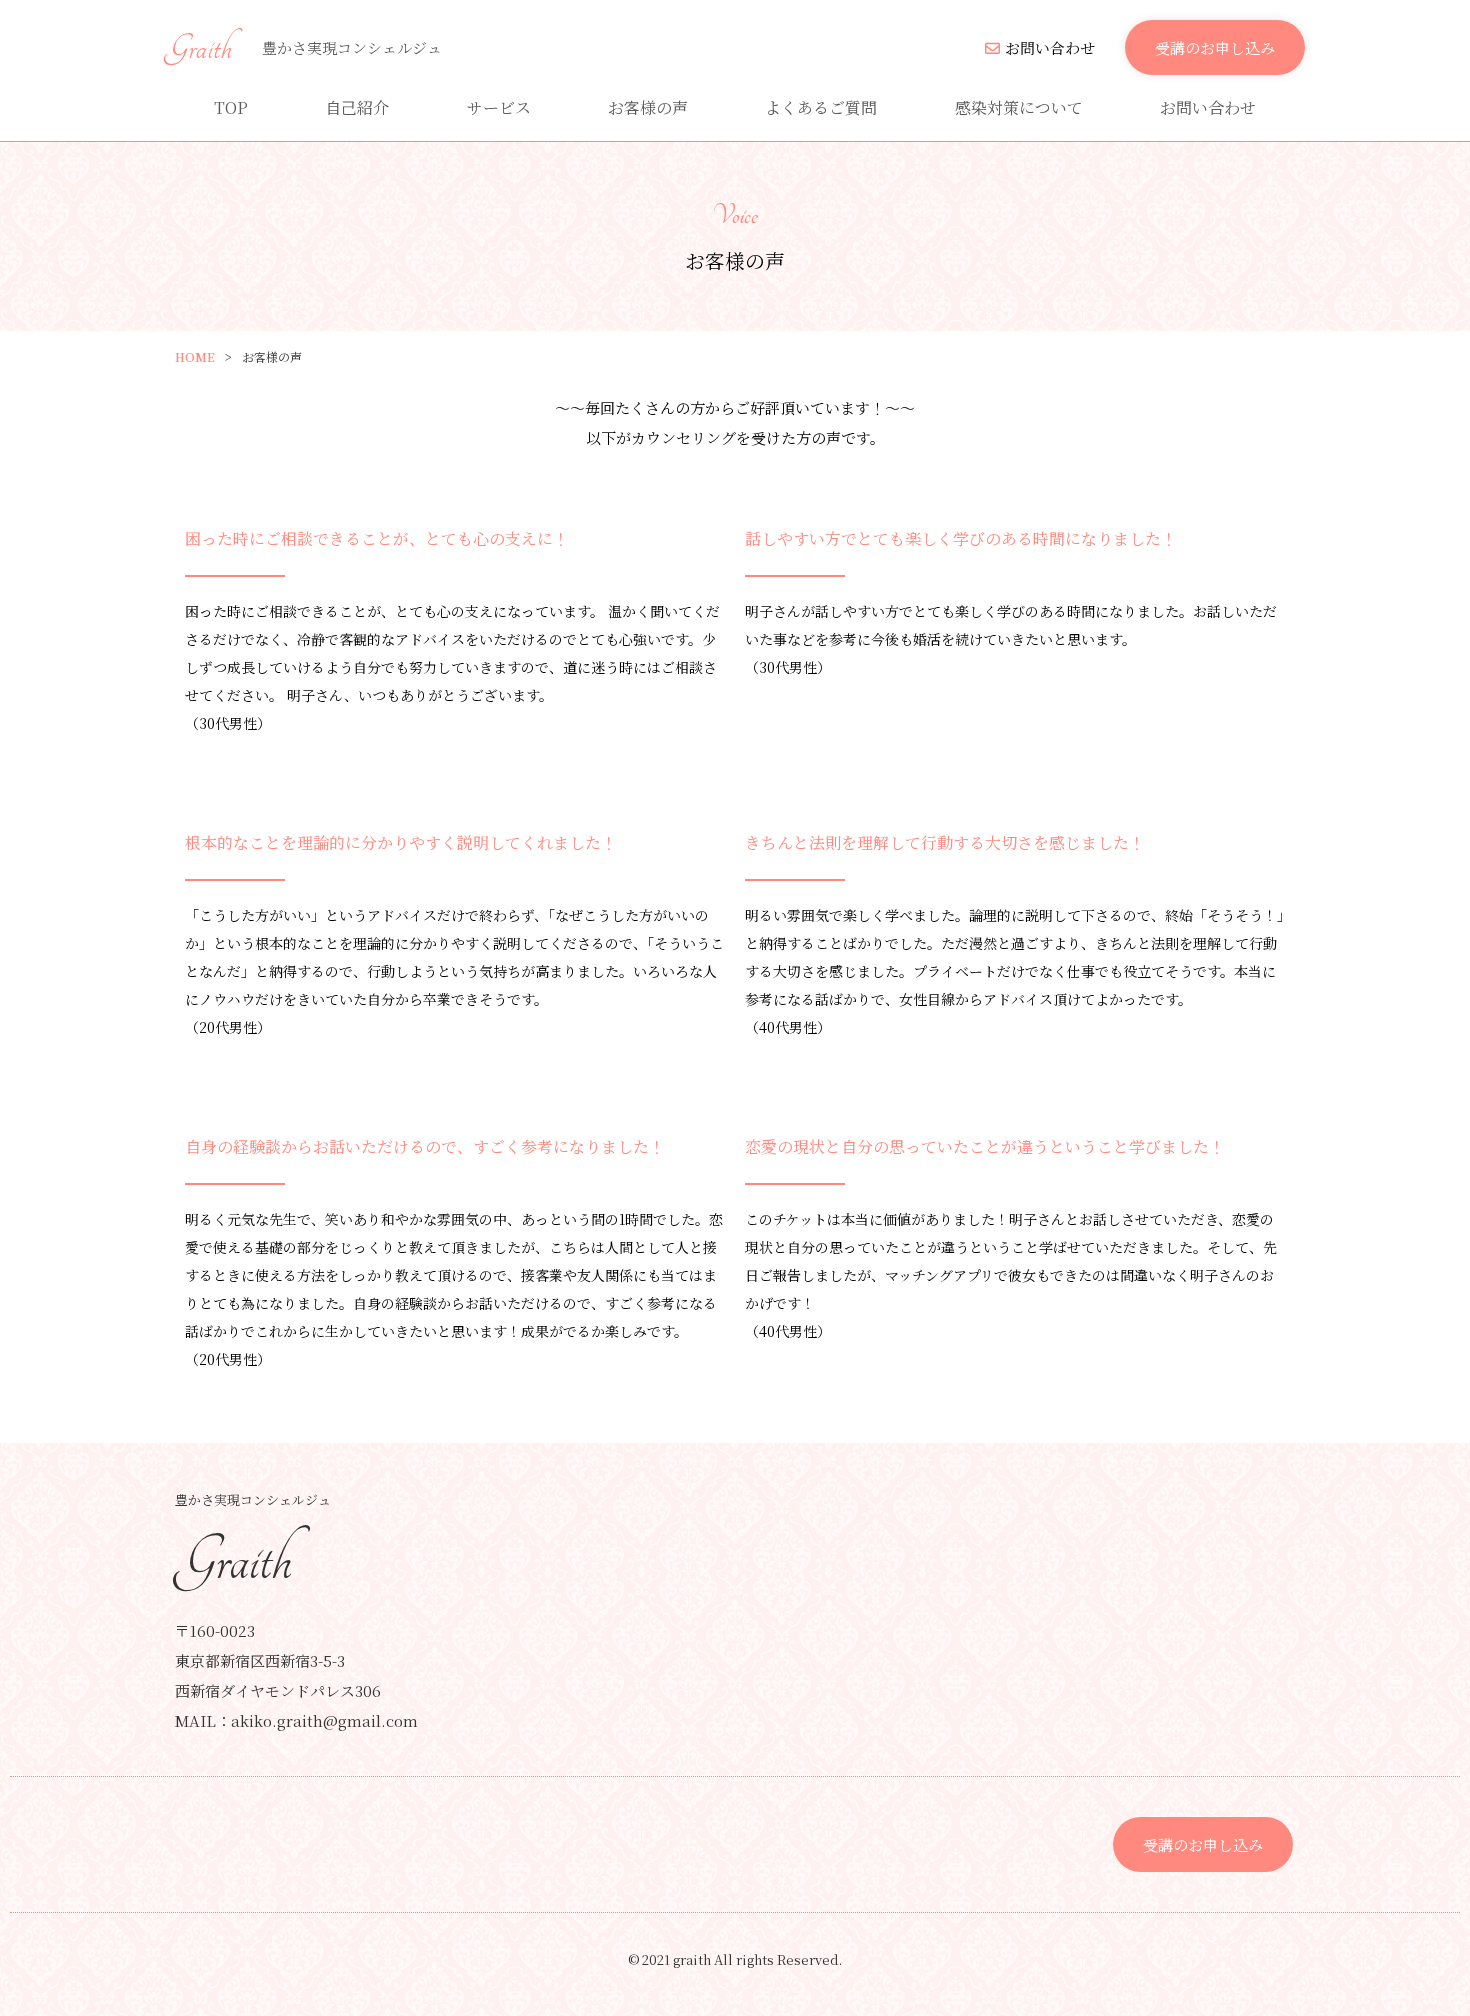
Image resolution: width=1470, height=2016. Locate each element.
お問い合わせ (1050, 47)
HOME (195, 356)
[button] (1215, 47)
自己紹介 (357, 107)
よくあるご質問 (821, 107)
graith (198, 48)
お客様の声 (648, 107)
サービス (499, 107)
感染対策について (1019, 107)
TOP (231, 107)
